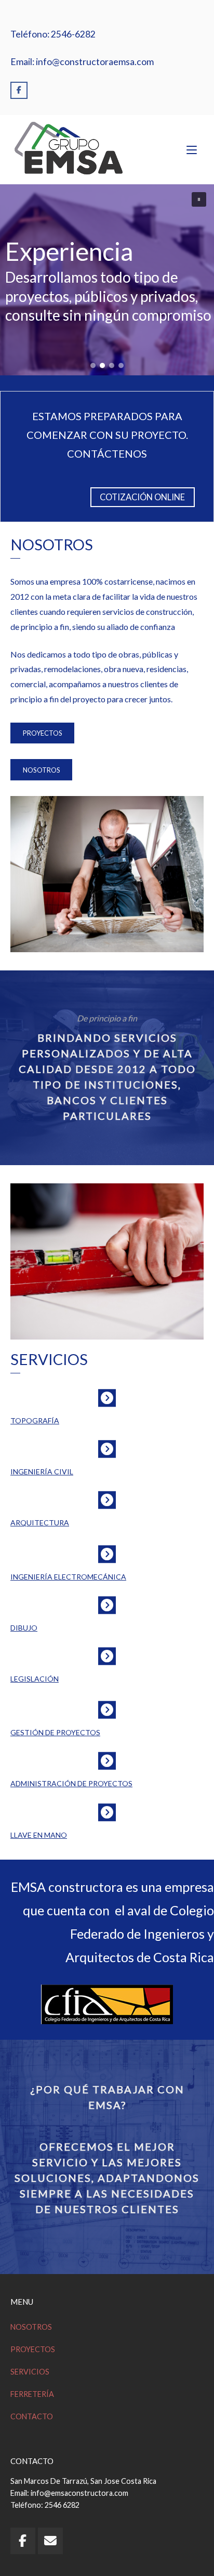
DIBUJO (24, 1628)
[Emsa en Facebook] (19, 90)
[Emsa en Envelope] (50, 2541)
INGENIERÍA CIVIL (42, 1472)
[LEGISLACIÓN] (107, 1656)
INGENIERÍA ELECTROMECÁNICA (68, 1577)
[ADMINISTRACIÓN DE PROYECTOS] (107, 1761)
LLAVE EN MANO (39, 1835)
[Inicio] (68, 148)
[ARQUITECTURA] (107, 1500)
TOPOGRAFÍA (35, 1420)
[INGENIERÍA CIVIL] (107, 1449)
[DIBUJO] (107, 1605)
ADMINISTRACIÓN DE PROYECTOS (71, 1783)
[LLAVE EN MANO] (107, 1812)
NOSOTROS (42, 770)
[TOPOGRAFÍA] (107, 1398)
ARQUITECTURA (40, 1523)
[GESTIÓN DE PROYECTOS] (107, 1710)
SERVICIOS (30, 2372)
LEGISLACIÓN (35, 1679)
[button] (199, 199)
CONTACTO (32, 2416)
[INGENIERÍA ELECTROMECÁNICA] (107, 1554)
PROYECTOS (43, 733)
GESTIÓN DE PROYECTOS (55, 1732)
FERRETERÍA (32, 2394)
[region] (107, 280)
